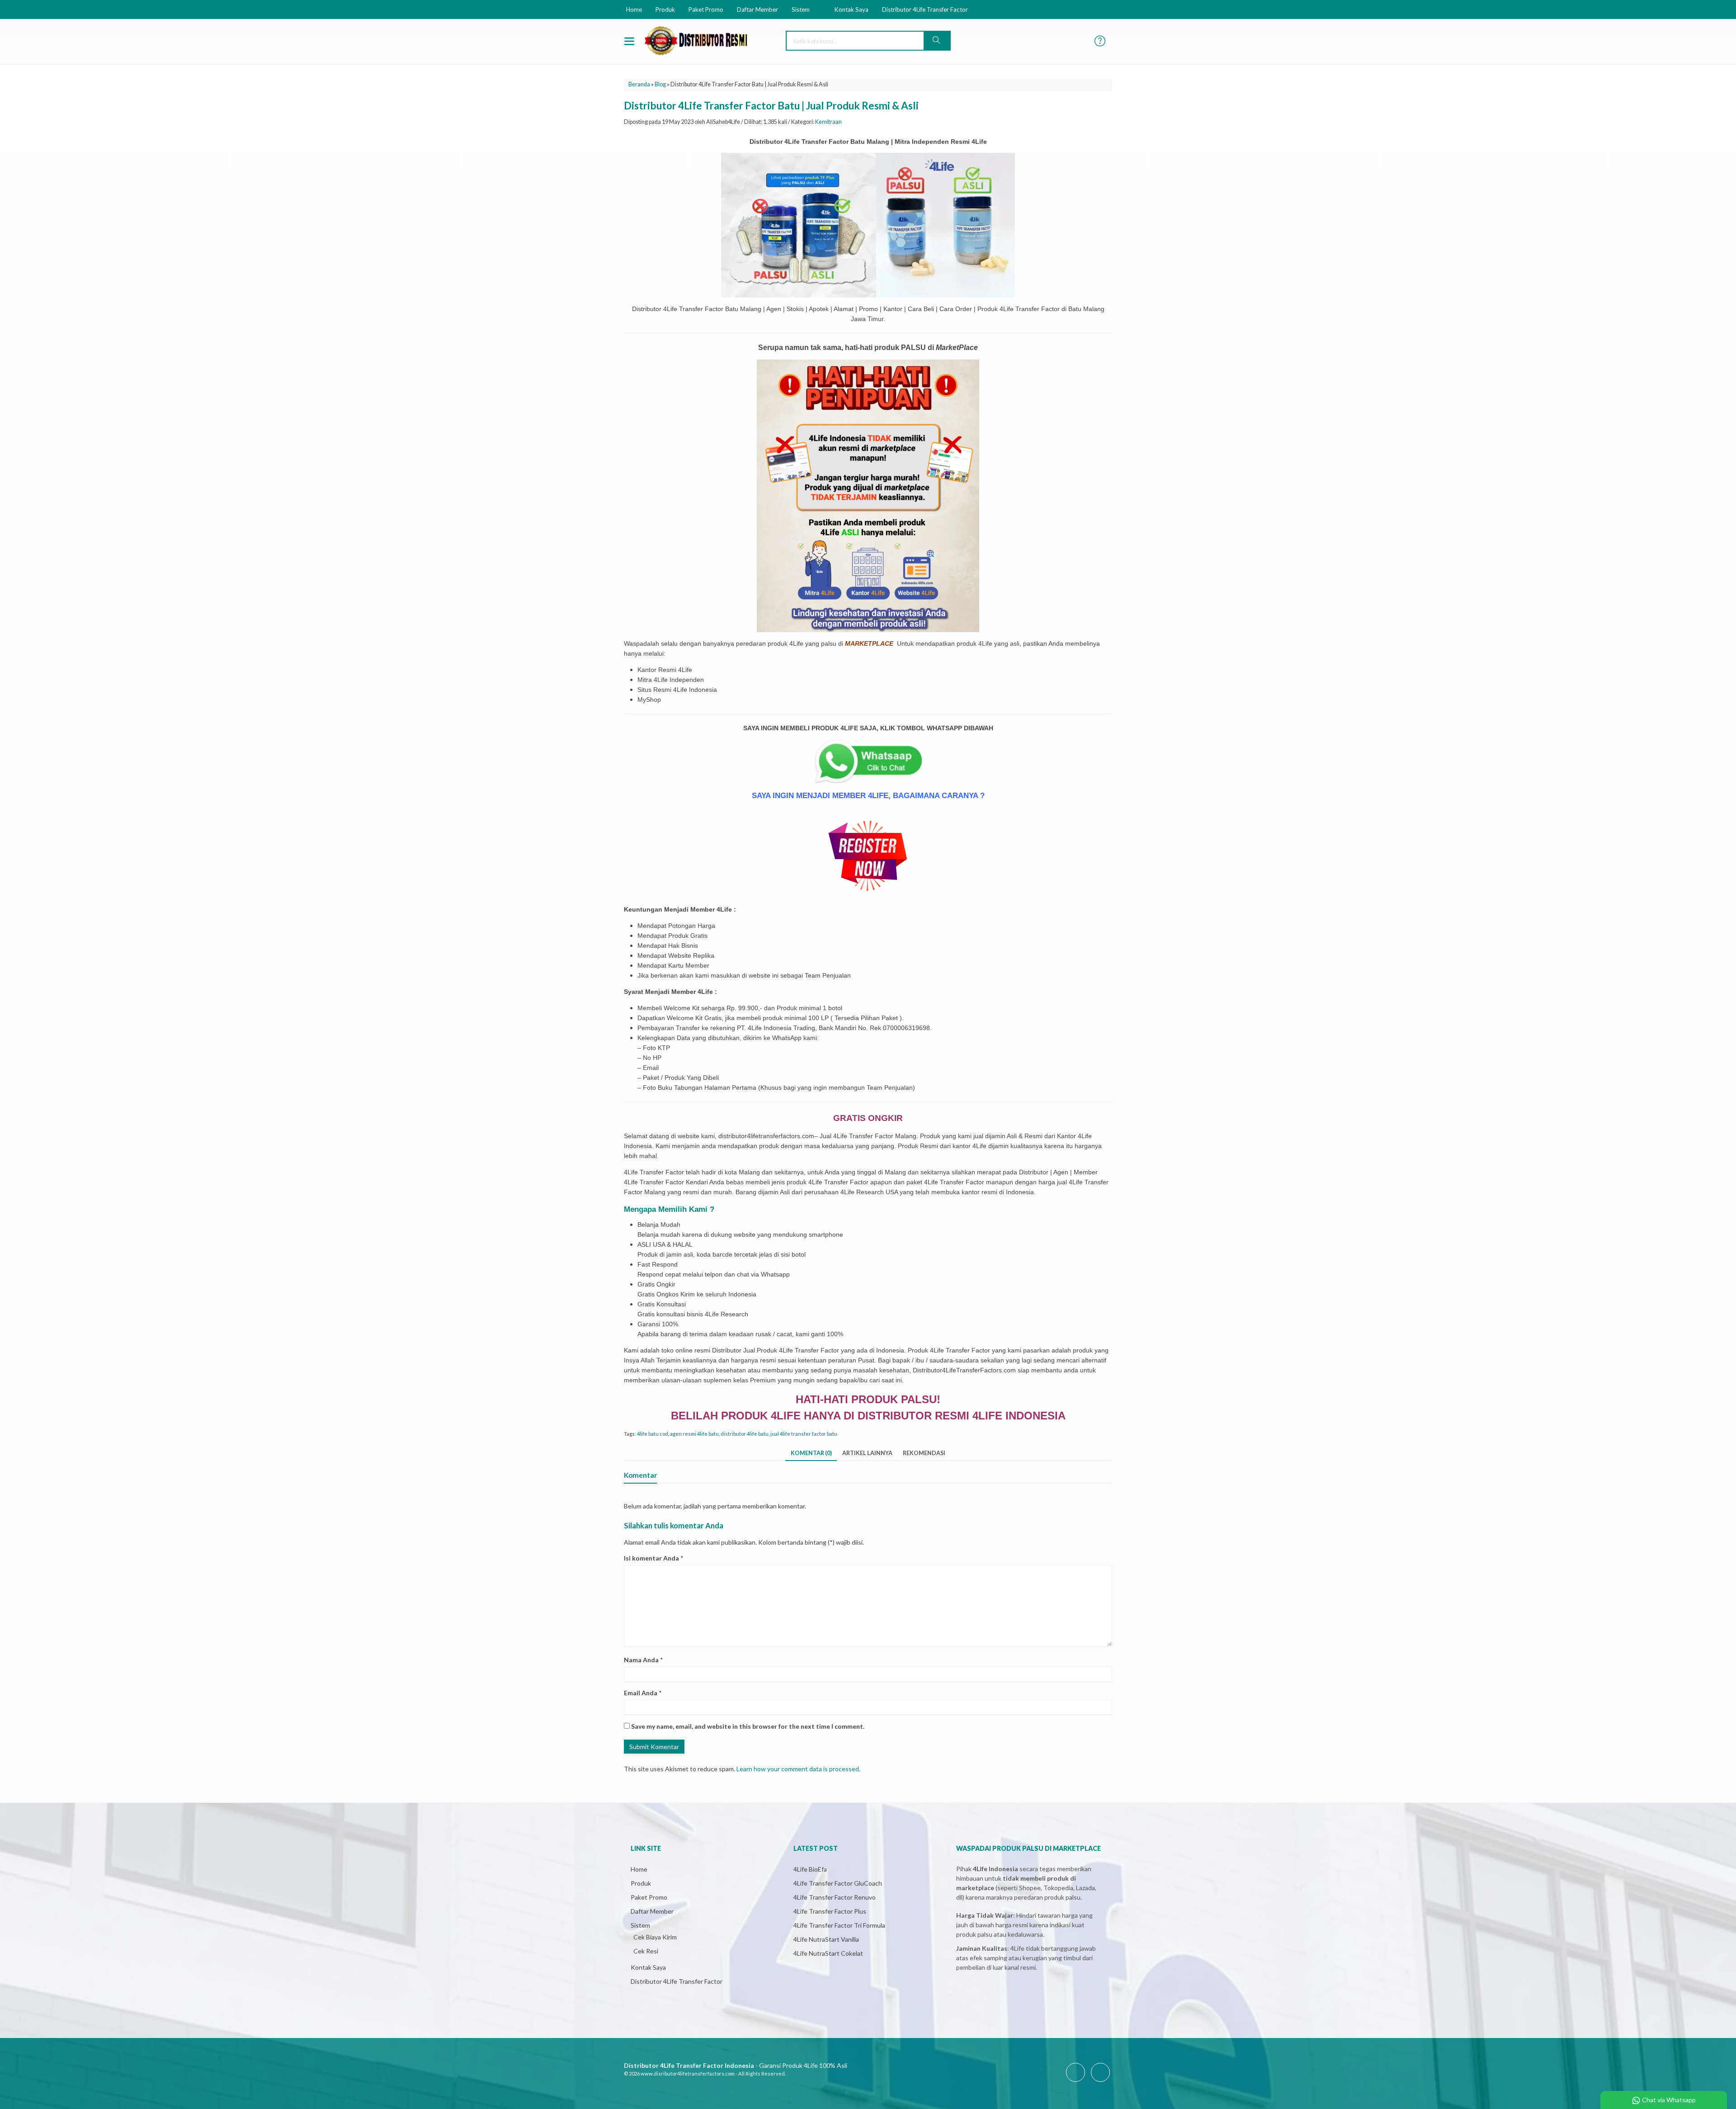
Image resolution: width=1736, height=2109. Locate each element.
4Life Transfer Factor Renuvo (835, 1897)
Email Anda (641, 1693)
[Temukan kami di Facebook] (1076, 2082)
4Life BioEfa (810, 1869)
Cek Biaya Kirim (655, 1937)
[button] (937, 41)
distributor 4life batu (745, 1434)
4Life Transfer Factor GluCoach (838, 1883)
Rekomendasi (924, 1453)
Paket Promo (706, 9)
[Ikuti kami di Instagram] (1100, 2082)
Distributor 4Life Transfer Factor (925, 9)
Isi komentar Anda (651, 1558)
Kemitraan (828, 122)
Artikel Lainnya (867, 1453)
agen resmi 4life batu (694, 1434)
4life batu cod (653, 1434)
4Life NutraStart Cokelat (828, 1953)
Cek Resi (646, 1951)
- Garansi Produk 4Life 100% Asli (736, 2065)
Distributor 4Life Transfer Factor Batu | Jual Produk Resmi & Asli (771, 106)
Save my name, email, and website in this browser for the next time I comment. (748, 1726)
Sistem (801, 9)
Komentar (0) (811, 1453)
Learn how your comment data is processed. (798, 1769)
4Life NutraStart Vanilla (826, 1939)
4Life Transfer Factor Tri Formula (839, 1925)
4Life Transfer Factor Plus (830, 1911)
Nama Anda (641, 1660)
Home (634, 9)
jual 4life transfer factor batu (804, 1434)
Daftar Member (757, 9)
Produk (665, 9)
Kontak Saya (851, 9)
